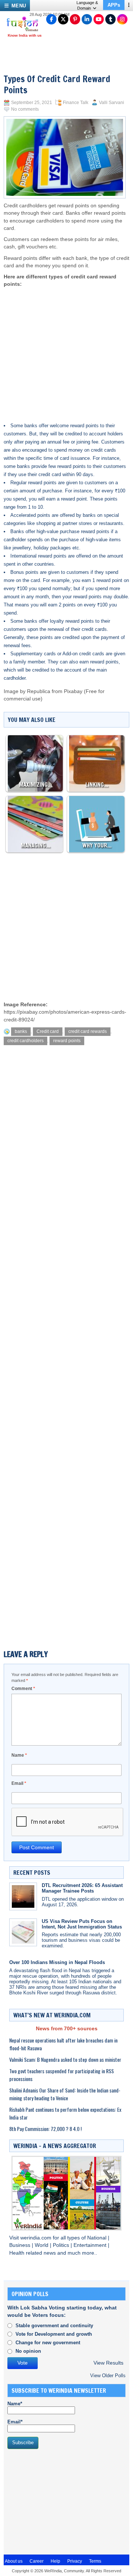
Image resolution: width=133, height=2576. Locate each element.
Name (19, 1755)
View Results (108, 2363)
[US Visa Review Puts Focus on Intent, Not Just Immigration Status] (23, 1932)
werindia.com (37, 2238)
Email (19, 1783)
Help (55, 2561)
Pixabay (73, 691)
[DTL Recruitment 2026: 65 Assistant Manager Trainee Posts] (23, 1896)
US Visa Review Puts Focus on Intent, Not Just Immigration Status (82, 1924)
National (98, 2238)
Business (21, 2245)
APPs (114, 5)
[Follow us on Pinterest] (75, 19)
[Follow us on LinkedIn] (87, 19)
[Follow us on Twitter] (63, 19)
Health (18, 2253)
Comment (23, 1689)
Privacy (75, 2561)
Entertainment (91, 2245)
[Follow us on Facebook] (51, 19)
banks (21, 1031)
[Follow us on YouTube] (99, 19)
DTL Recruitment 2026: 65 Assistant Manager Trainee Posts (82, 1888)
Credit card (48, 1031)
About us (14, 2561)
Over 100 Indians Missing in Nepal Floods (57, 1962)
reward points (67, 1041)
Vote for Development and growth (54, 2334)
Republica (39, 691)
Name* (15, 2404)
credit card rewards (88, 1031)
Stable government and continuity (54, 2326)
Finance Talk (76, 103)
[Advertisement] (65, 348)
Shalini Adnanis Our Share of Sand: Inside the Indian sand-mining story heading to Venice (65, 2094)
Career (37, 2561)
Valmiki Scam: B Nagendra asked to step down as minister (65, 2059)
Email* (15, 2422)
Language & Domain (87, 5)
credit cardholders (25, 1041)
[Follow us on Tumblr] (110, 19)
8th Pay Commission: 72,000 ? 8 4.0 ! (45, 2129)
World (42, 2245)
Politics (62, 2245)
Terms (95, 2561)
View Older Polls (108, 2376)
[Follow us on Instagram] (122, 19)
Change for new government (48, 2343)
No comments (25, 109)
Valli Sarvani (112, 103)
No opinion (28, 2351)
